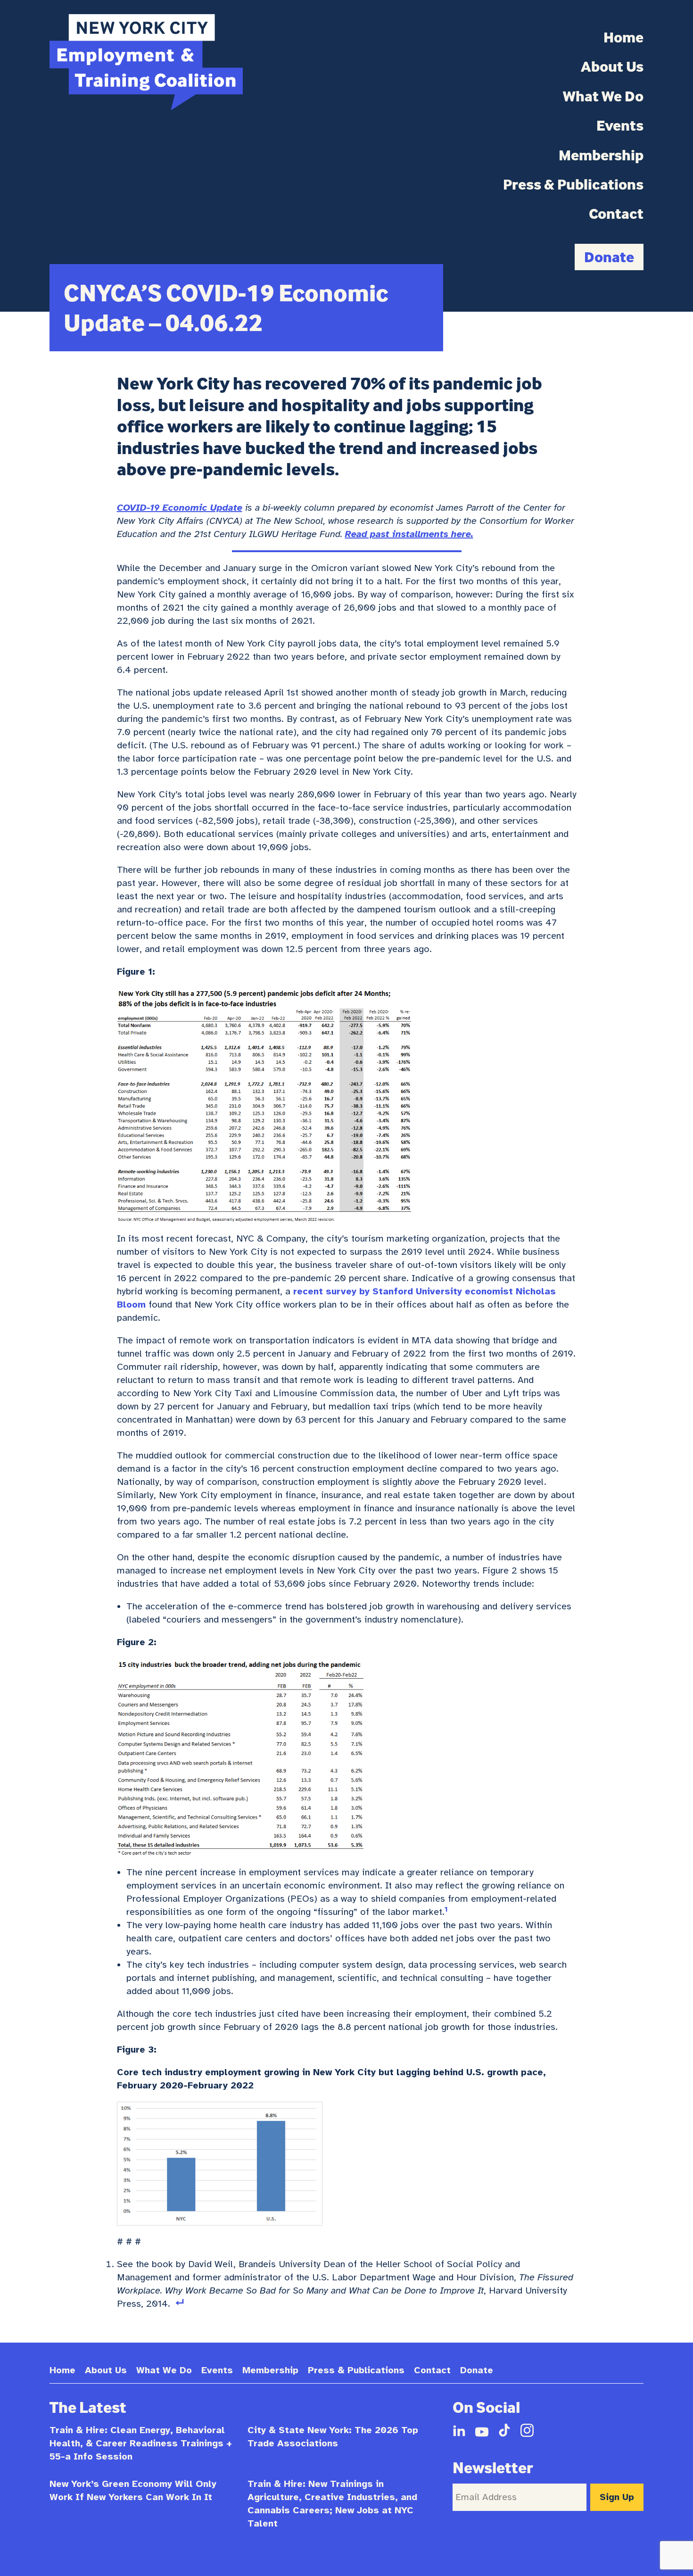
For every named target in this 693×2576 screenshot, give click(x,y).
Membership (601, 155)
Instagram (527, 2430)
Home (623, 37)
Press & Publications (573, 184)
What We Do (603, 96)
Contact (616, 214)
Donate (609, 257)
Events (620, 125)
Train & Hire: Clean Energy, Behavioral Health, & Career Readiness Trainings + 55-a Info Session (141, 2443)
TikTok (504, 2430)
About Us (612, 66)
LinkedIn (459, 2430)
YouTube (482, 2430)
